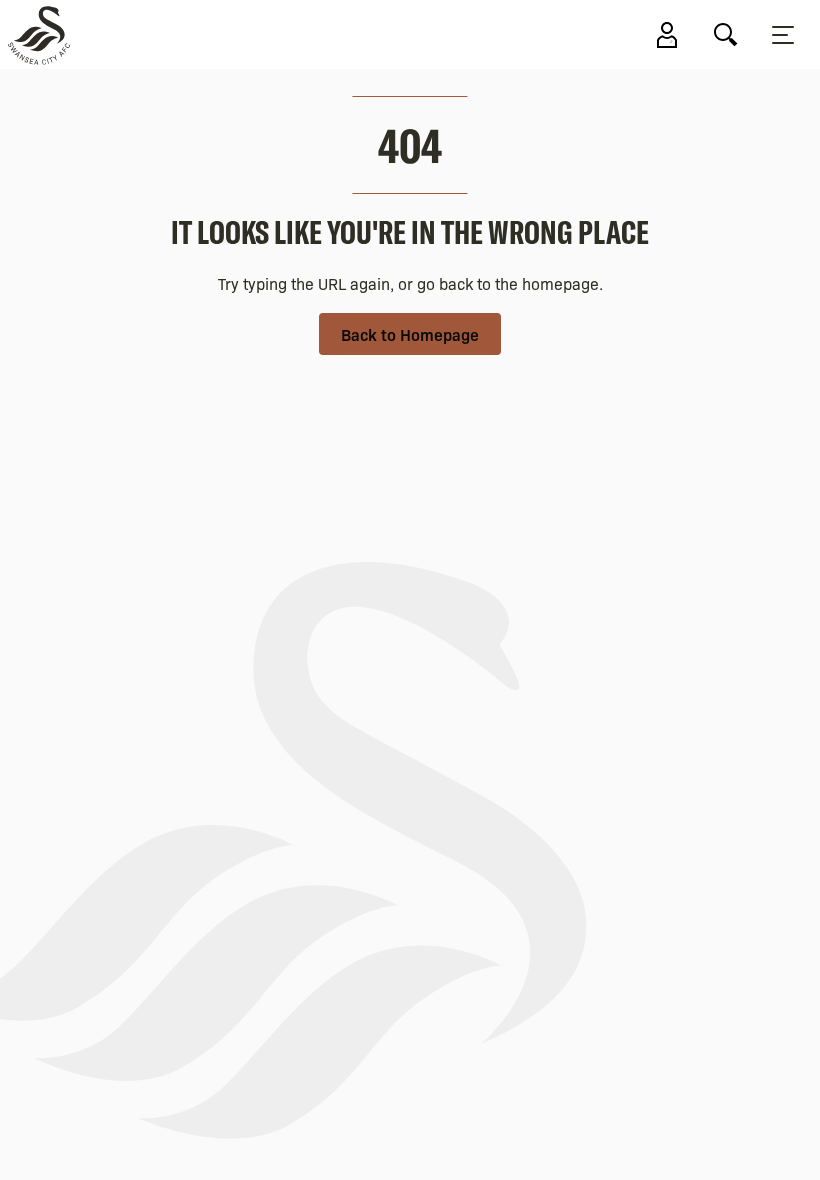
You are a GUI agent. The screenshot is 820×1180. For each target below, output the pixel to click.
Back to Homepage (410, 334)
